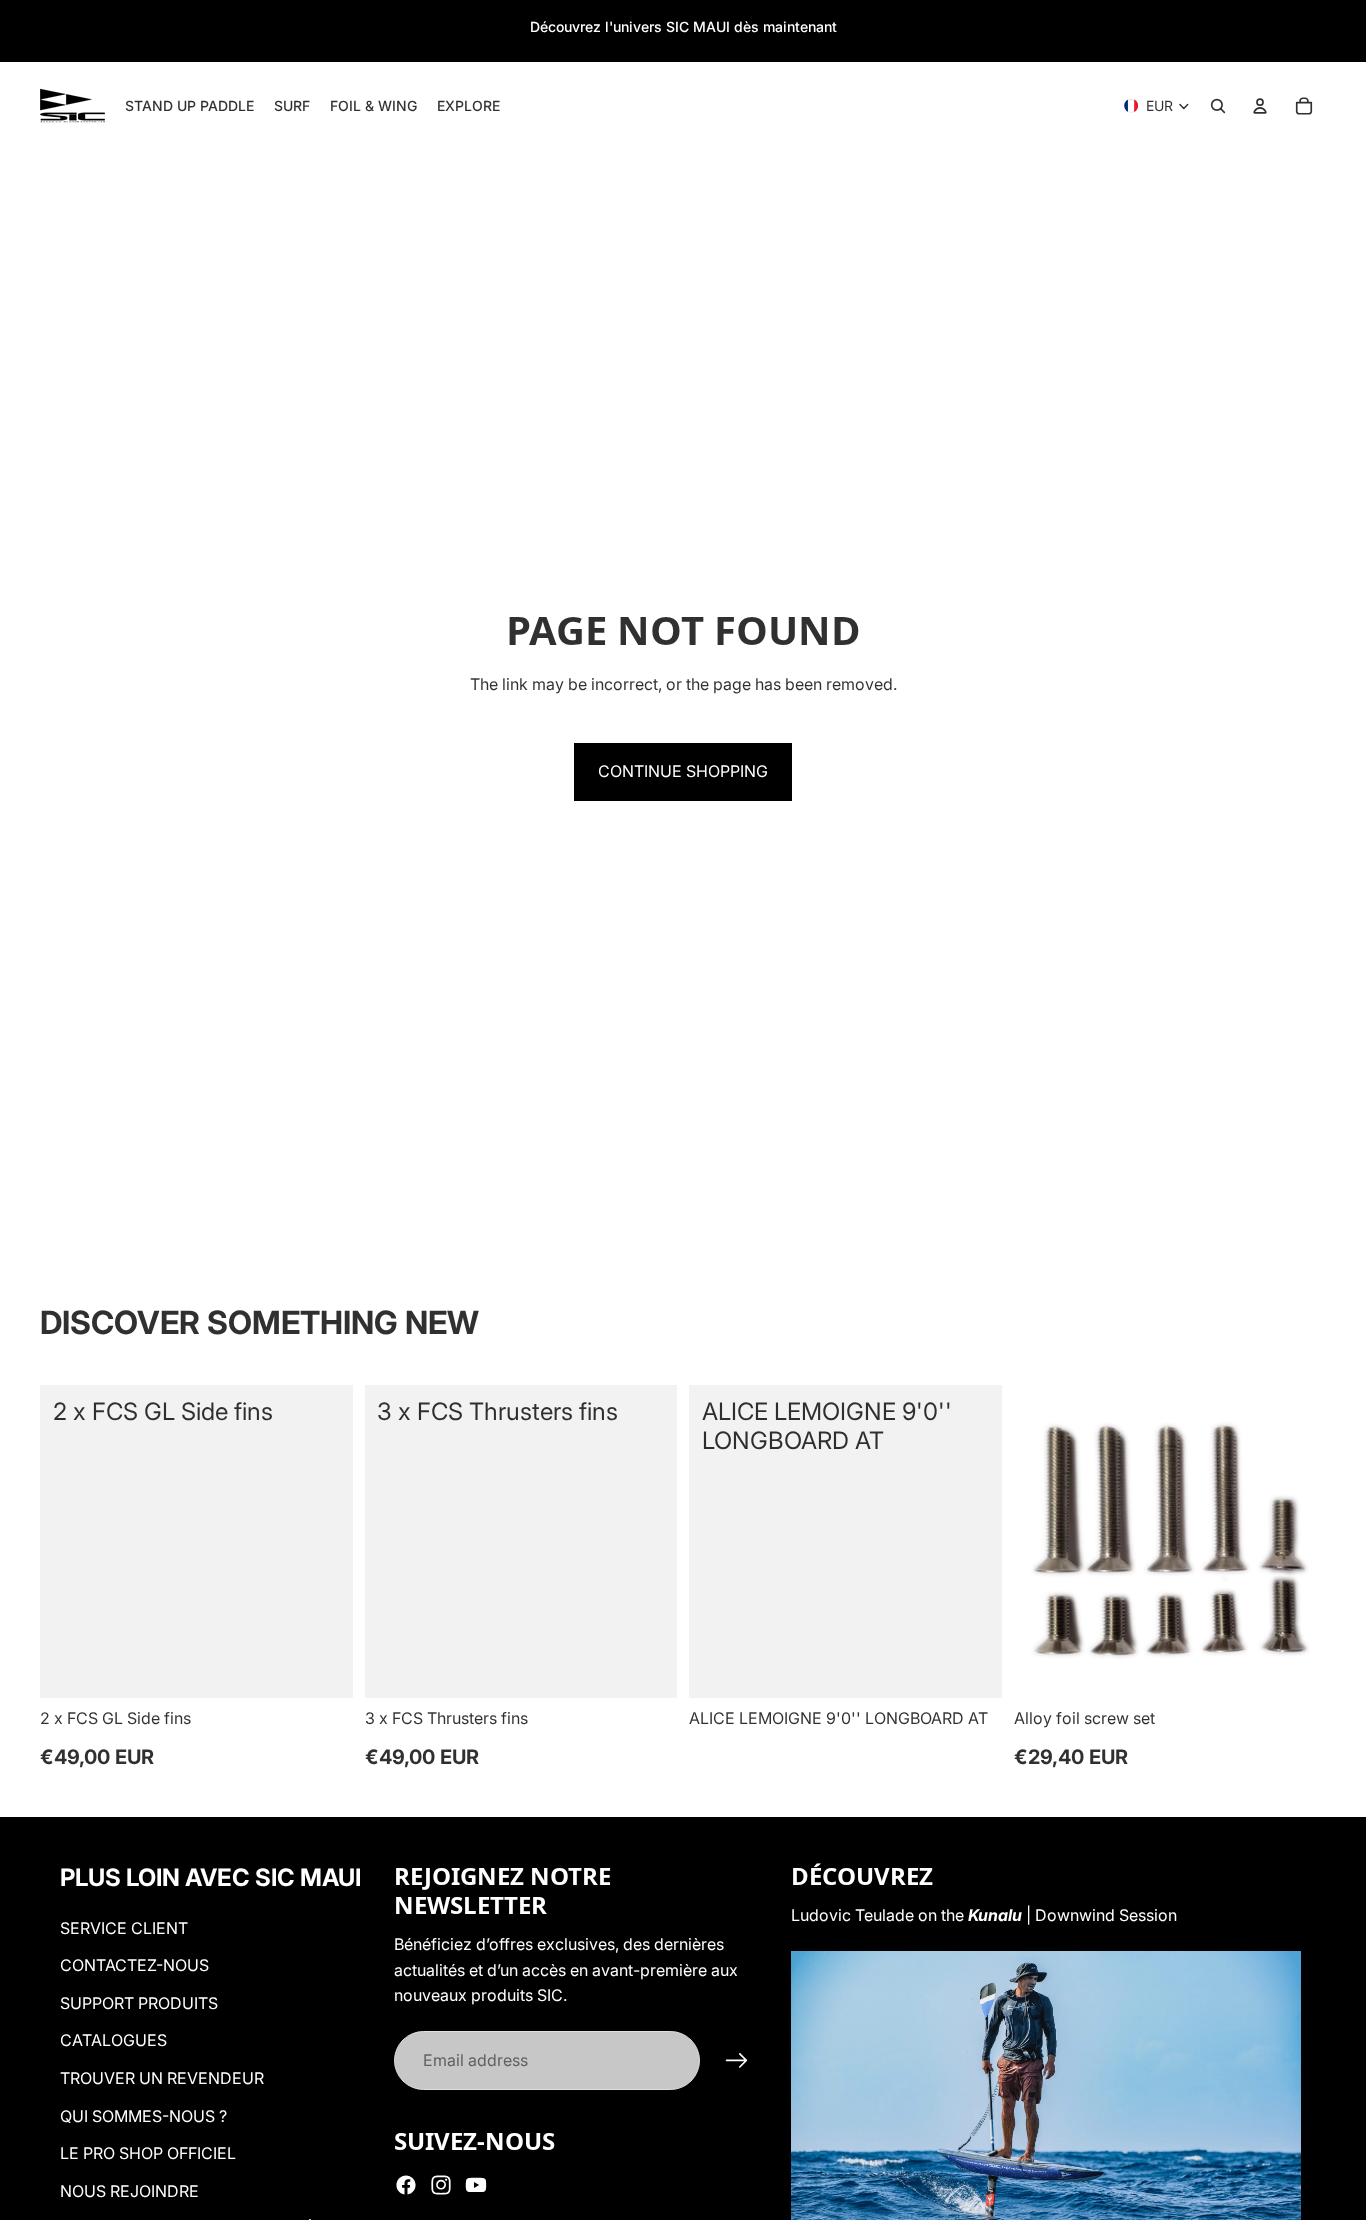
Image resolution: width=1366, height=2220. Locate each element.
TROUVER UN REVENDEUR (162, 2078)
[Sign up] (737, 2061)
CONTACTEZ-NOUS (134, 1965)
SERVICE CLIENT (124, 1928)
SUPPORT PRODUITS (139, 2003)
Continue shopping (683, 771)
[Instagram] (441, 2185)
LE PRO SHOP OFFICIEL (148, 2153)
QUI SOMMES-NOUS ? (143, 2116)
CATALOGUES (113, 2040)
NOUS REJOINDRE (129, 2191)
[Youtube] (476, 2185)
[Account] (1260, 106)
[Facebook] (406, 2185)
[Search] (1218, 106)
